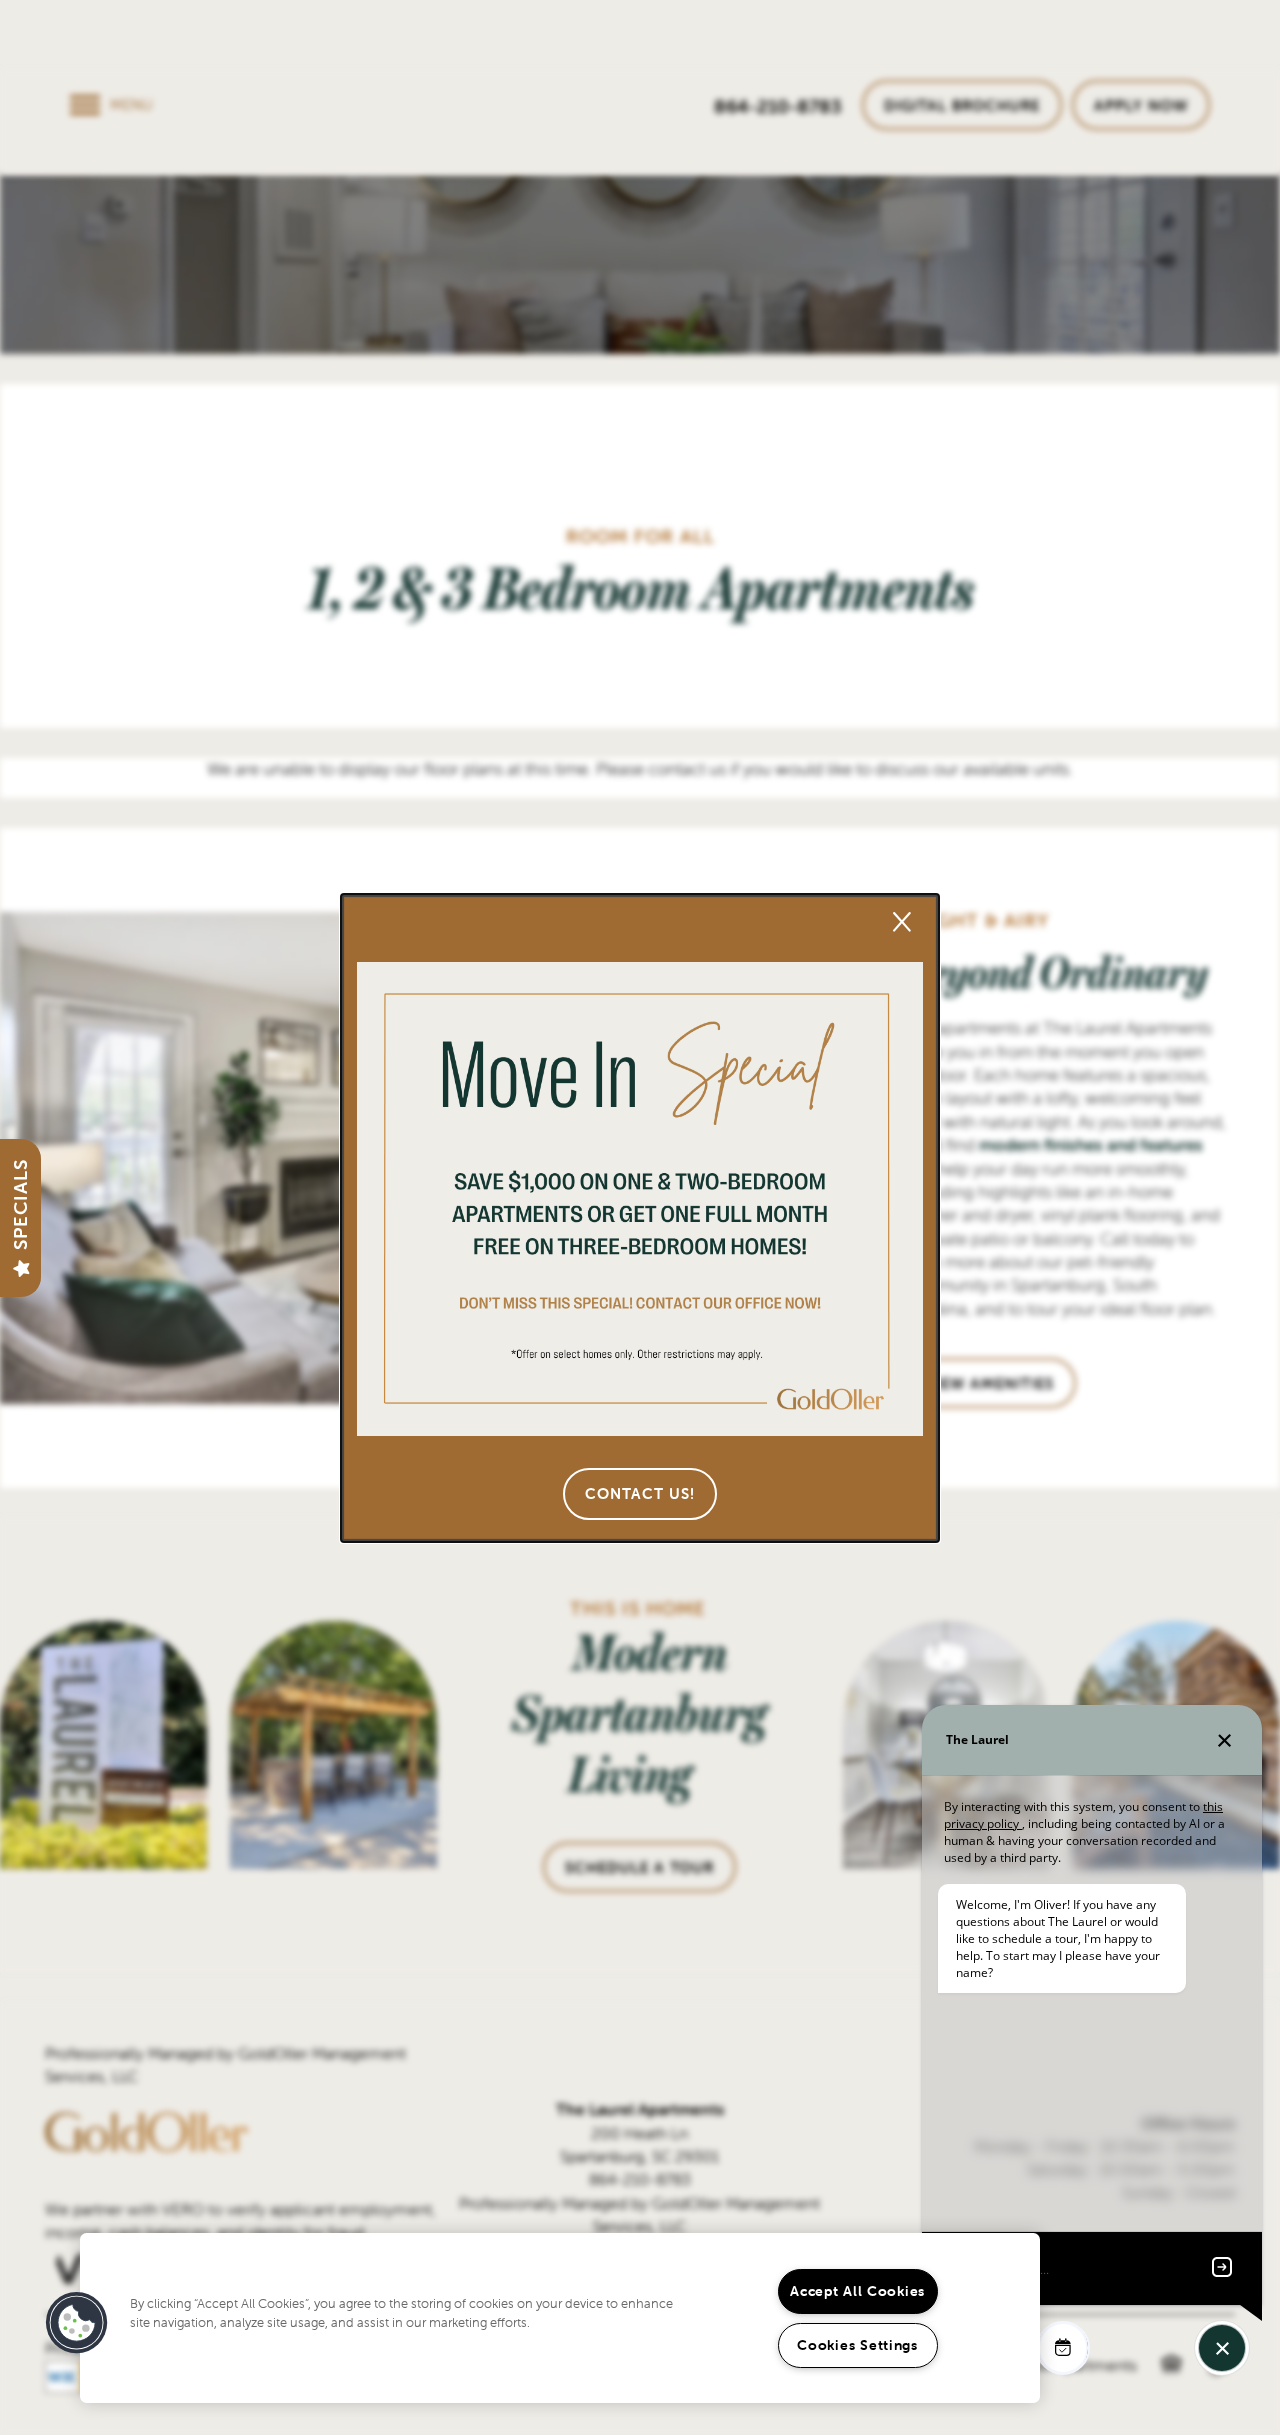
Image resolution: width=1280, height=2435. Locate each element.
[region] (560, 2318)
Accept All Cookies (857, 2291)
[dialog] (640, 1218)
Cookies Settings (857, 2345)
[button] (640, 1494)
